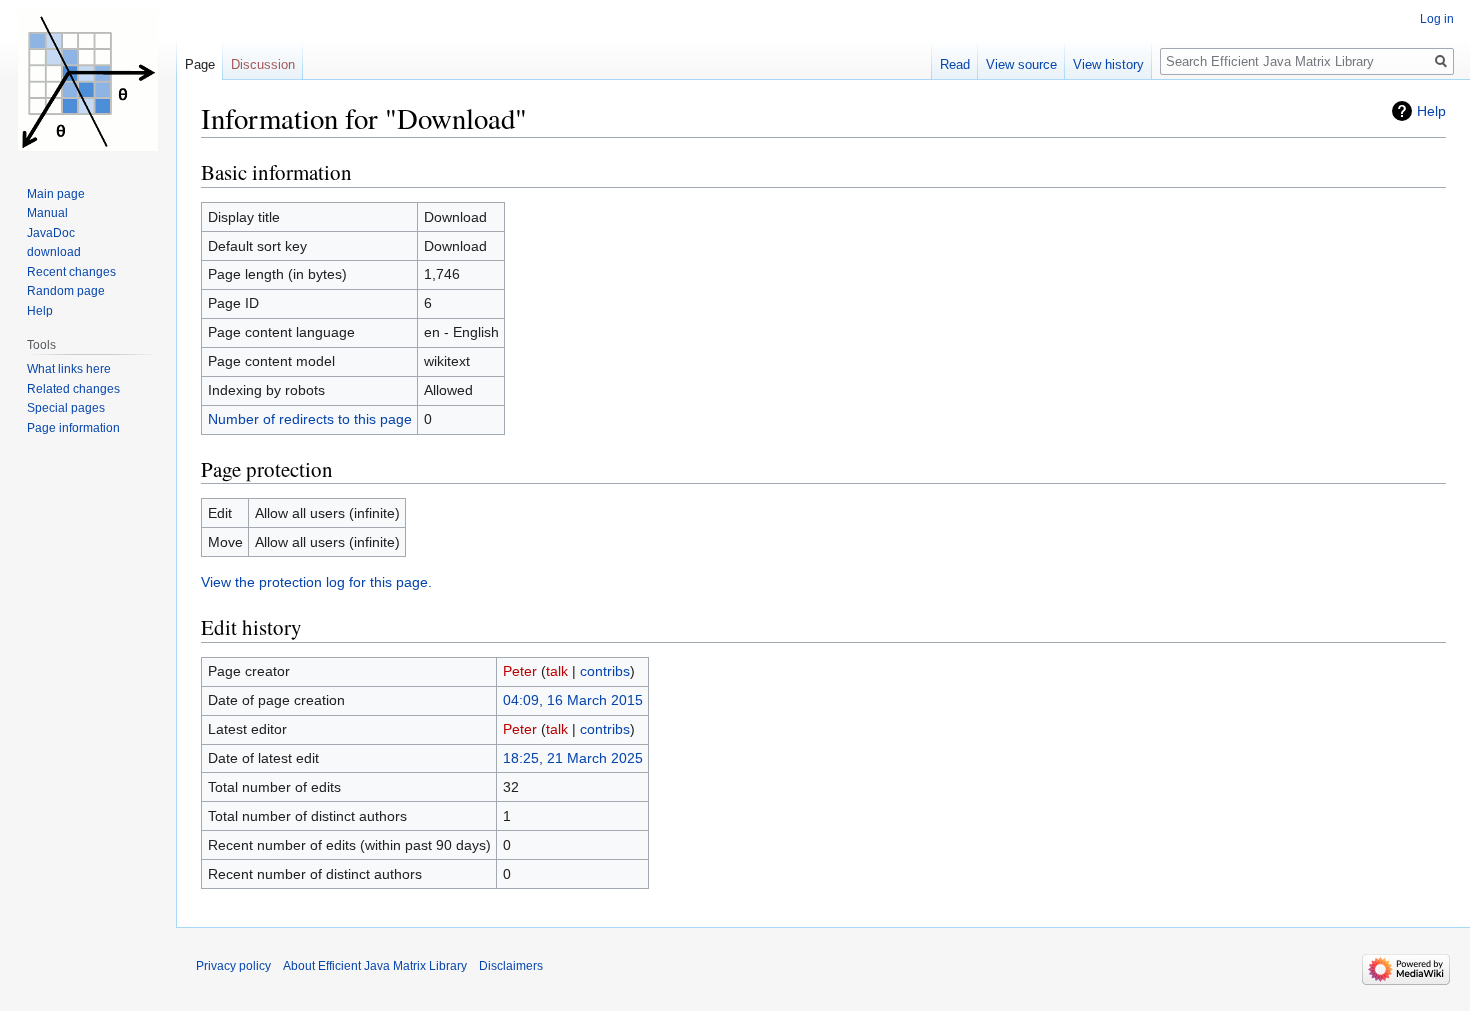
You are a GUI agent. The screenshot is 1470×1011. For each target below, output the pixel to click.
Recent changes (71, 272)
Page (200, 64)
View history (1108, 64)
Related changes (73, 389)
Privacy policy (233, 966)
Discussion (263, 64)
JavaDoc (51, 233)
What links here (69, 369)
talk (557, 671)
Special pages (66, 408)
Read (955, 64)
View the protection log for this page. (316, 582)
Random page (66, 291)
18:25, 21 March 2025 (573, 758)
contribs (605, 671)
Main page (56, 194)
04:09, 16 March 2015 (573, 700)
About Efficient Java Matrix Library (375, 966)
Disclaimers (511, 966)
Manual (47, 213)
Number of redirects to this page (310, 419)
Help (1431, 111)
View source (1021, 64)
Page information (73, 428)
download (54, 252)
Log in (1437, 19)
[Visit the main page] (88, 80)
